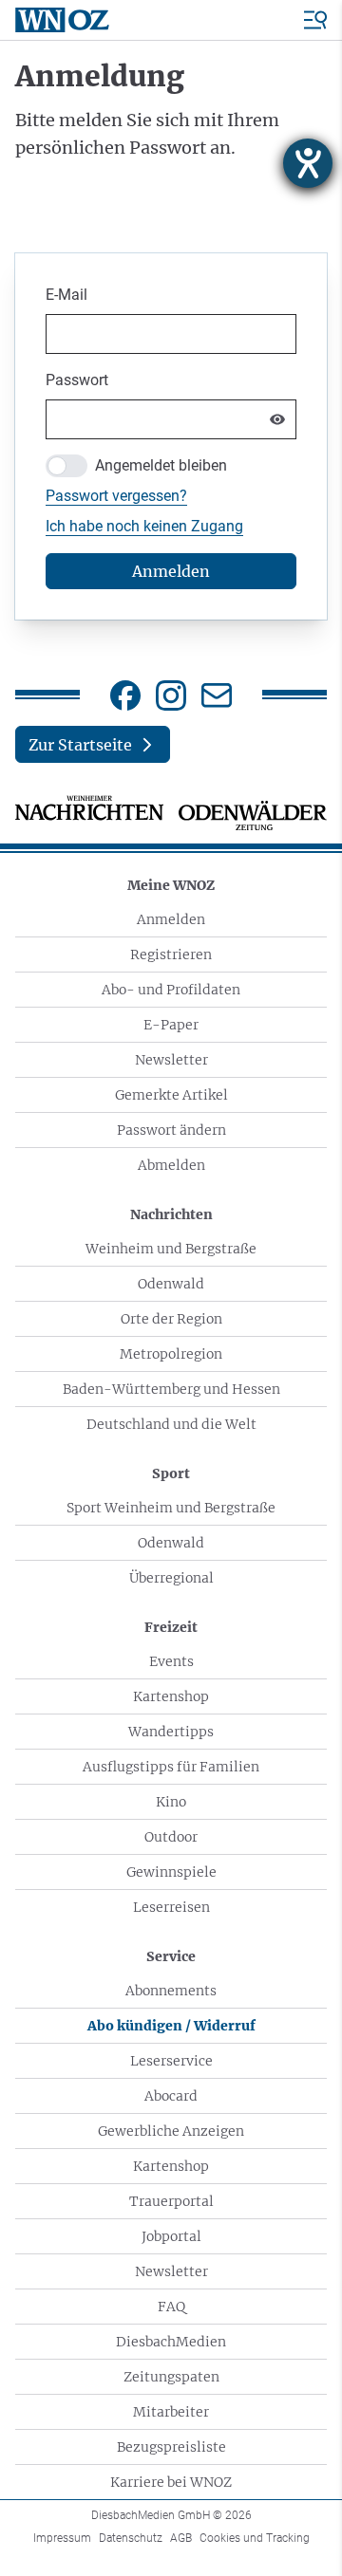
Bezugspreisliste (171, 2447)
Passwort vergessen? (116, 496)
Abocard (171, 2096)
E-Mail (66, 295)
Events (171, 1661)
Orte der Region (171, 1319)
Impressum (62, 2538)
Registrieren (171, 954)
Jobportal (171, 2236)
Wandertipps (171, 1732)
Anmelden (171, 919)
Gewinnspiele (171, 1872)
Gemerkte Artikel (171, 1095)
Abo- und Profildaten (171, 990)
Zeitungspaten (171, 2377)
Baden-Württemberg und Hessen (171, 1389)
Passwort (77, 380)
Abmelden (171, 1165)
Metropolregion (171, 1354)
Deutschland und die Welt (171, 1424)
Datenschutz (131, 2538)
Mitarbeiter (171, 2412)
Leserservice (171, 2061)
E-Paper (171, 1025)
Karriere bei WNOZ (171, 2482)
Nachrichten (171, 1214)
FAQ (171, 2307)
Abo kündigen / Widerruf (171, 2026)
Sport (171, 1473)
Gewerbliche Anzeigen (171, 2131)
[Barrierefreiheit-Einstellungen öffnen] (308, 163)
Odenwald (171, 1284)
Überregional (171, 1578)
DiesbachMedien (171, 2342)
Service (171, 1956)
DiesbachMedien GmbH (171, 2515)
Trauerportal (171, 2201)
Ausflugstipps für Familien (171, 1767)
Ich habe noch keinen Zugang (144, 526)
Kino (171, 1802)
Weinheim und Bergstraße (171, 1249)
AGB (181, 2538)
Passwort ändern (171, 1130)
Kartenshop (171, 1696)
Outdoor (171, 1837)
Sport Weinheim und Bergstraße (171, 1508)
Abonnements (171, 1991)
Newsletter (171, 1060)
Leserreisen (171, 1907)
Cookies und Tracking (255, 2538)
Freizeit (171, 1627)
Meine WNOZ (171, 885)
